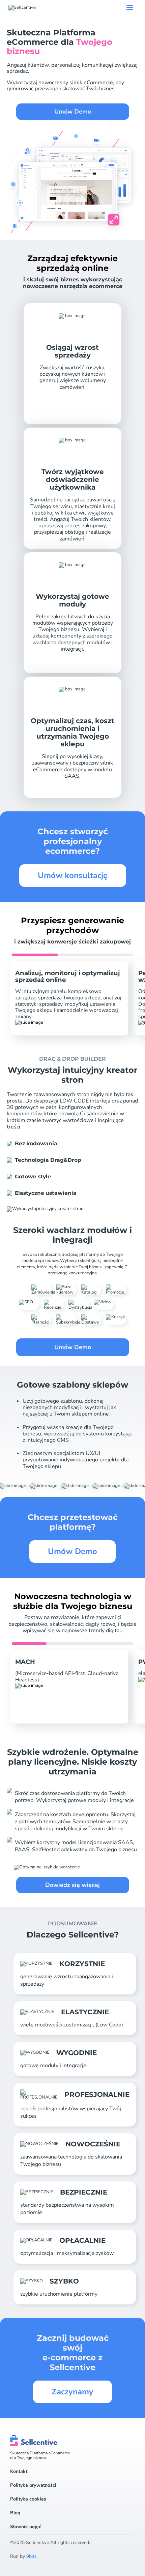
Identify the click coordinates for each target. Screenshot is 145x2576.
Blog (15, 2513)
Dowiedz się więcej (72, 1885)
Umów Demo (73, 112)
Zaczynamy (72, 2392)
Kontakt (19, 2472)
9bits (32, 2556)
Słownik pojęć (26, 2527)
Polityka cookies (28, 2499)
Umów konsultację (73, 875)
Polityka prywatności (33, 2485)
